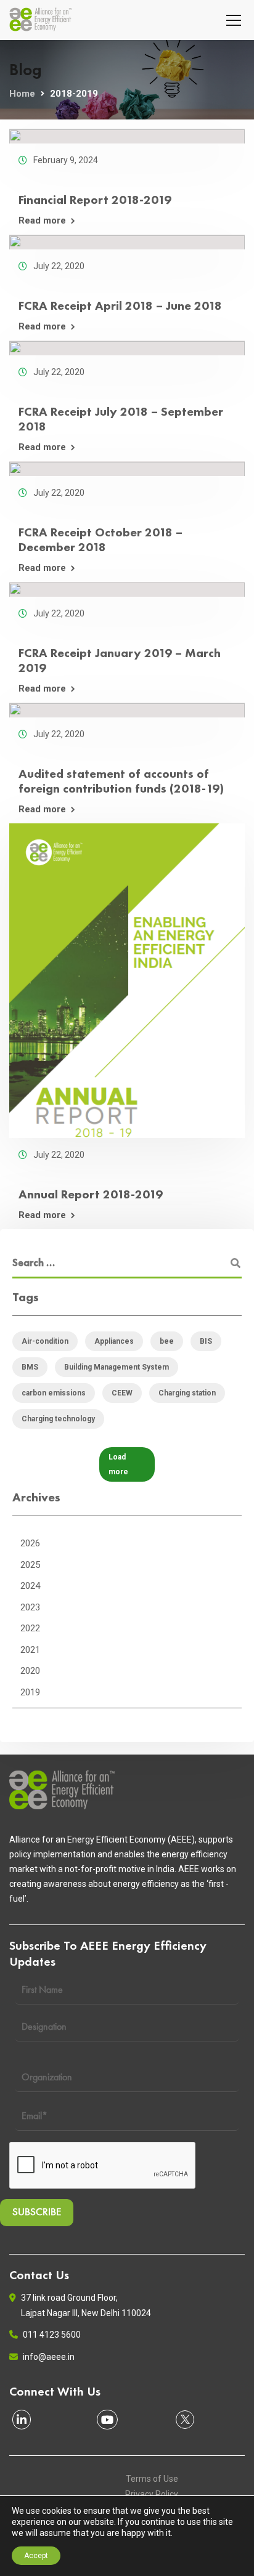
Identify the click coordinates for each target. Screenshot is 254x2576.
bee (167, 1341)
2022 (30, 1628)
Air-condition (45, 1341)
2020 (30, 1671)
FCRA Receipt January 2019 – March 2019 (120, 660)
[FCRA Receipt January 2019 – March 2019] (127, 589)
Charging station (187, 1393)
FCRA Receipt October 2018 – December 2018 (100, 539)
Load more (118, 1464)
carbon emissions (54, 1393)
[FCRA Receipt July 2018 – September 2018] (127, 348)
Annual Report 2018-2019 (91, 1194)
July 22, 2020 (59, 266)
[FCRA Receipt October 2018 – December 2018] (127, 469)
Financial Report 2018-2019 (95, 200)
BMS (30, 1367)
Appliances (114, 1341)
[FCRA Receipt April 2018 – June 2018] (127, 242)
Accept (36, 2556)
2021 (30, 1650)
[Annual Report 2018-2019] (127, 981)
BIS (206, 1341)
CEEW (122, 1393)
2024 (30, 1586)
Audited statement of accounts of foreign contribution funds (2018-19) (121, 781)
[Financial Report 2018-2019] (127, 136)
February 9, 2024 (66, 160)
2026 (30, 1543)
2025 (30, 1565)
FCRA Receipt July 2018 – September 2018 (121, 419)
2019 (30, 1692)
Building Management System (117, 1367)
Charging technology (58, 1419)
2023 (30, 1607)
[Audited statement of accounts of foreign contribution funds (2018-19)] (127, 710)
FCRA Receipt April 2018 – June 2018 (120, 305)
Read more (42, 221)
